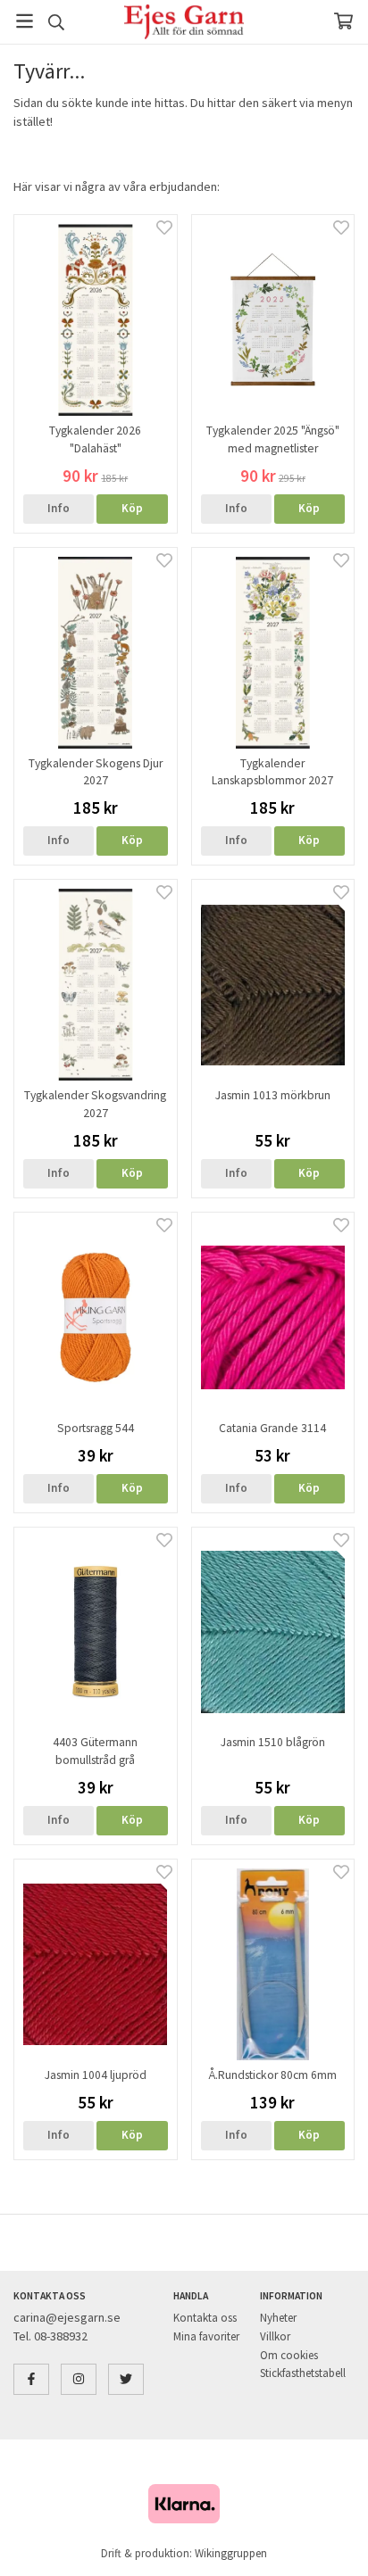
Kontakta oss (205, 2318)
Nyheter (278, 2318)
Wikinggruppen (231, 2553)
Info (59, 508)
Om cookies (289, 2355)
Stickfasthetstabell (303, 2373)
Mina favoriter (206, 2336)
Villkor (275, 2336)
